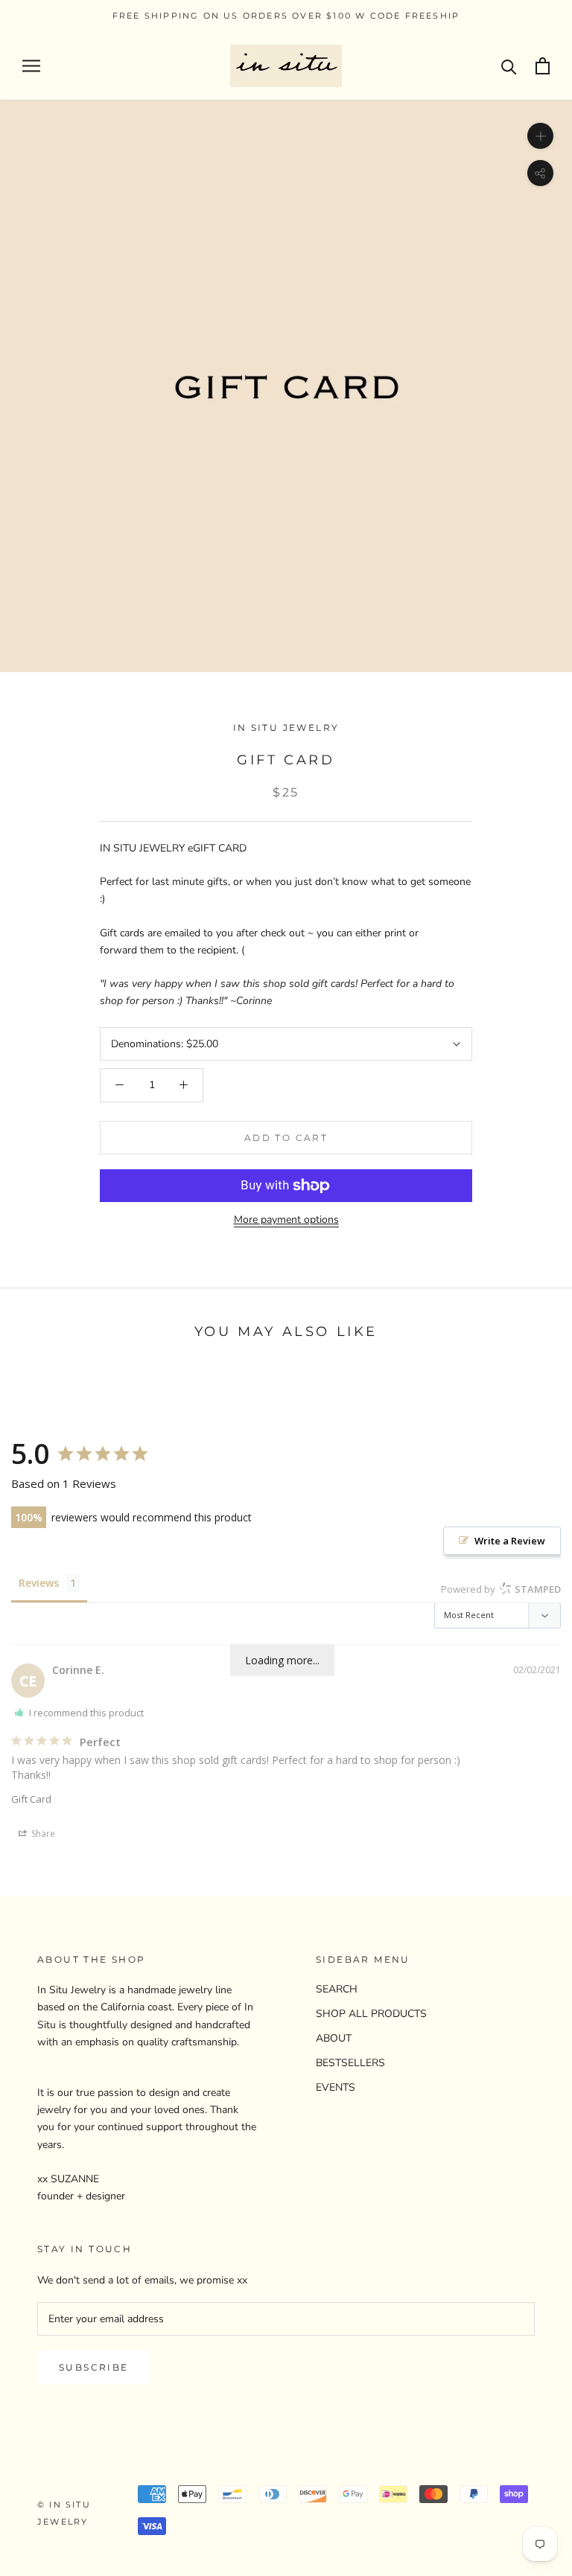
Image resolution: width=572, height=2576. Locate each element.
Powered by (501, 1589)
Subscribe (94, 2367)
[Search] (509, 66)
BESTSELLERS (350, 2063)
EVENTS (336, 2087)
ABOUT (334, 2038)
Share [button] (42, 1834)
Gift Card (31, 1799)
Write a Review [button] (510, 1541)
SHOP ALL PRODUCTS (371, 2014)
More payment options (286, 1220)
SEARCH (337, 1989)
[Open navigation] (31, 66)
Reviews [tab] (39, 1583)
